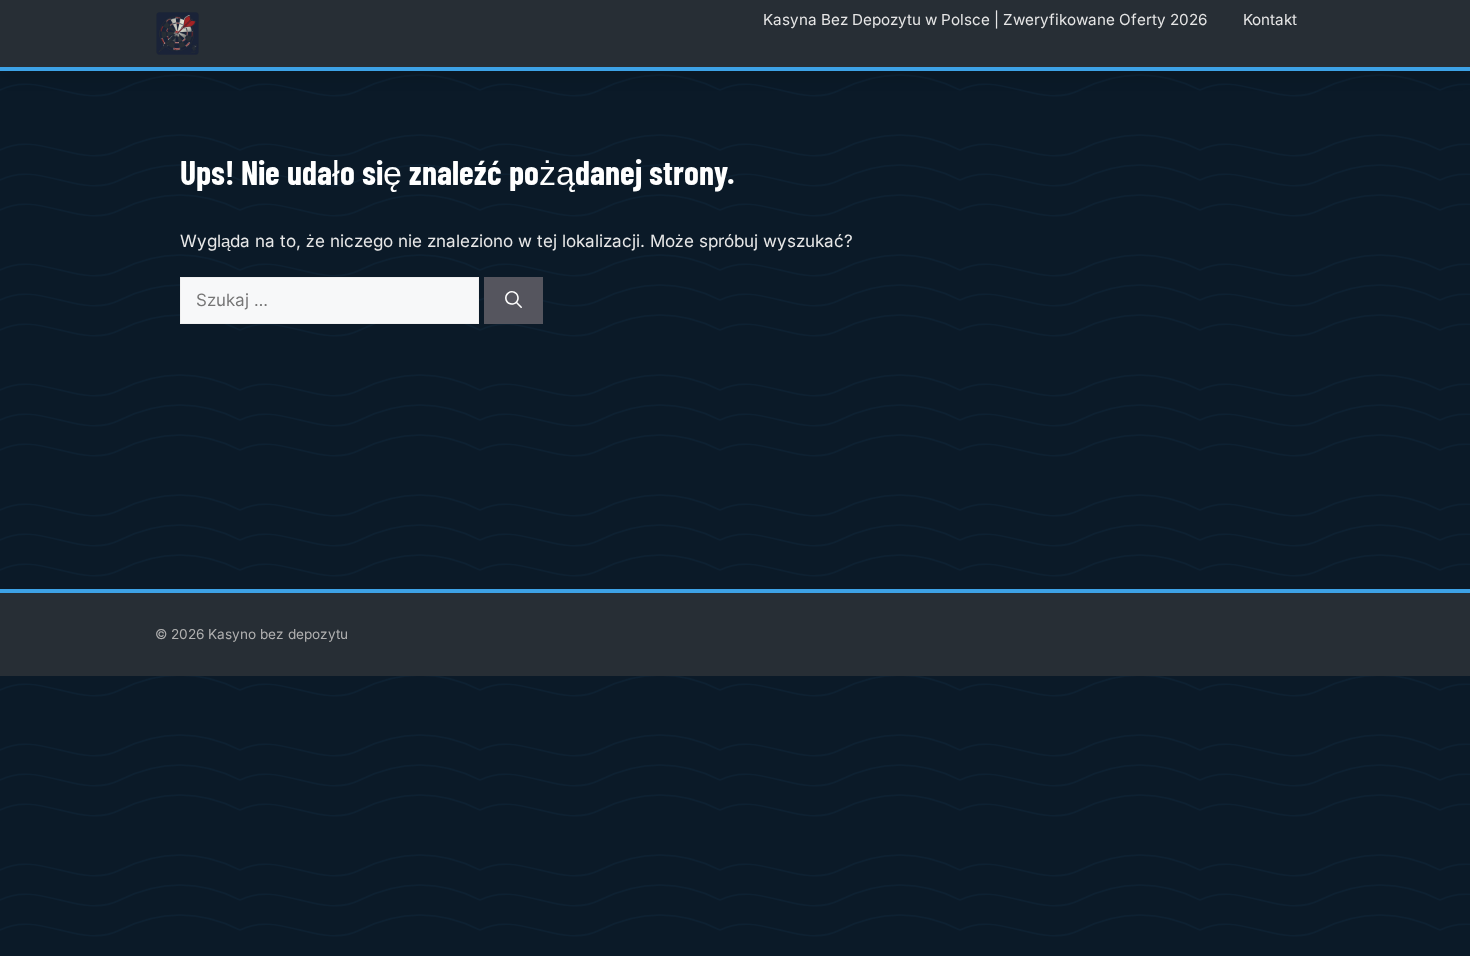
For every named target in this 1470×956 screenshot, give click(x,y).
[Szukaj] (513, 301)
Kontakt (1270, 19)
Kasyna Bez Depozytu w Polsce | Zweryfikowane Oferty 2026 (985, 19)
